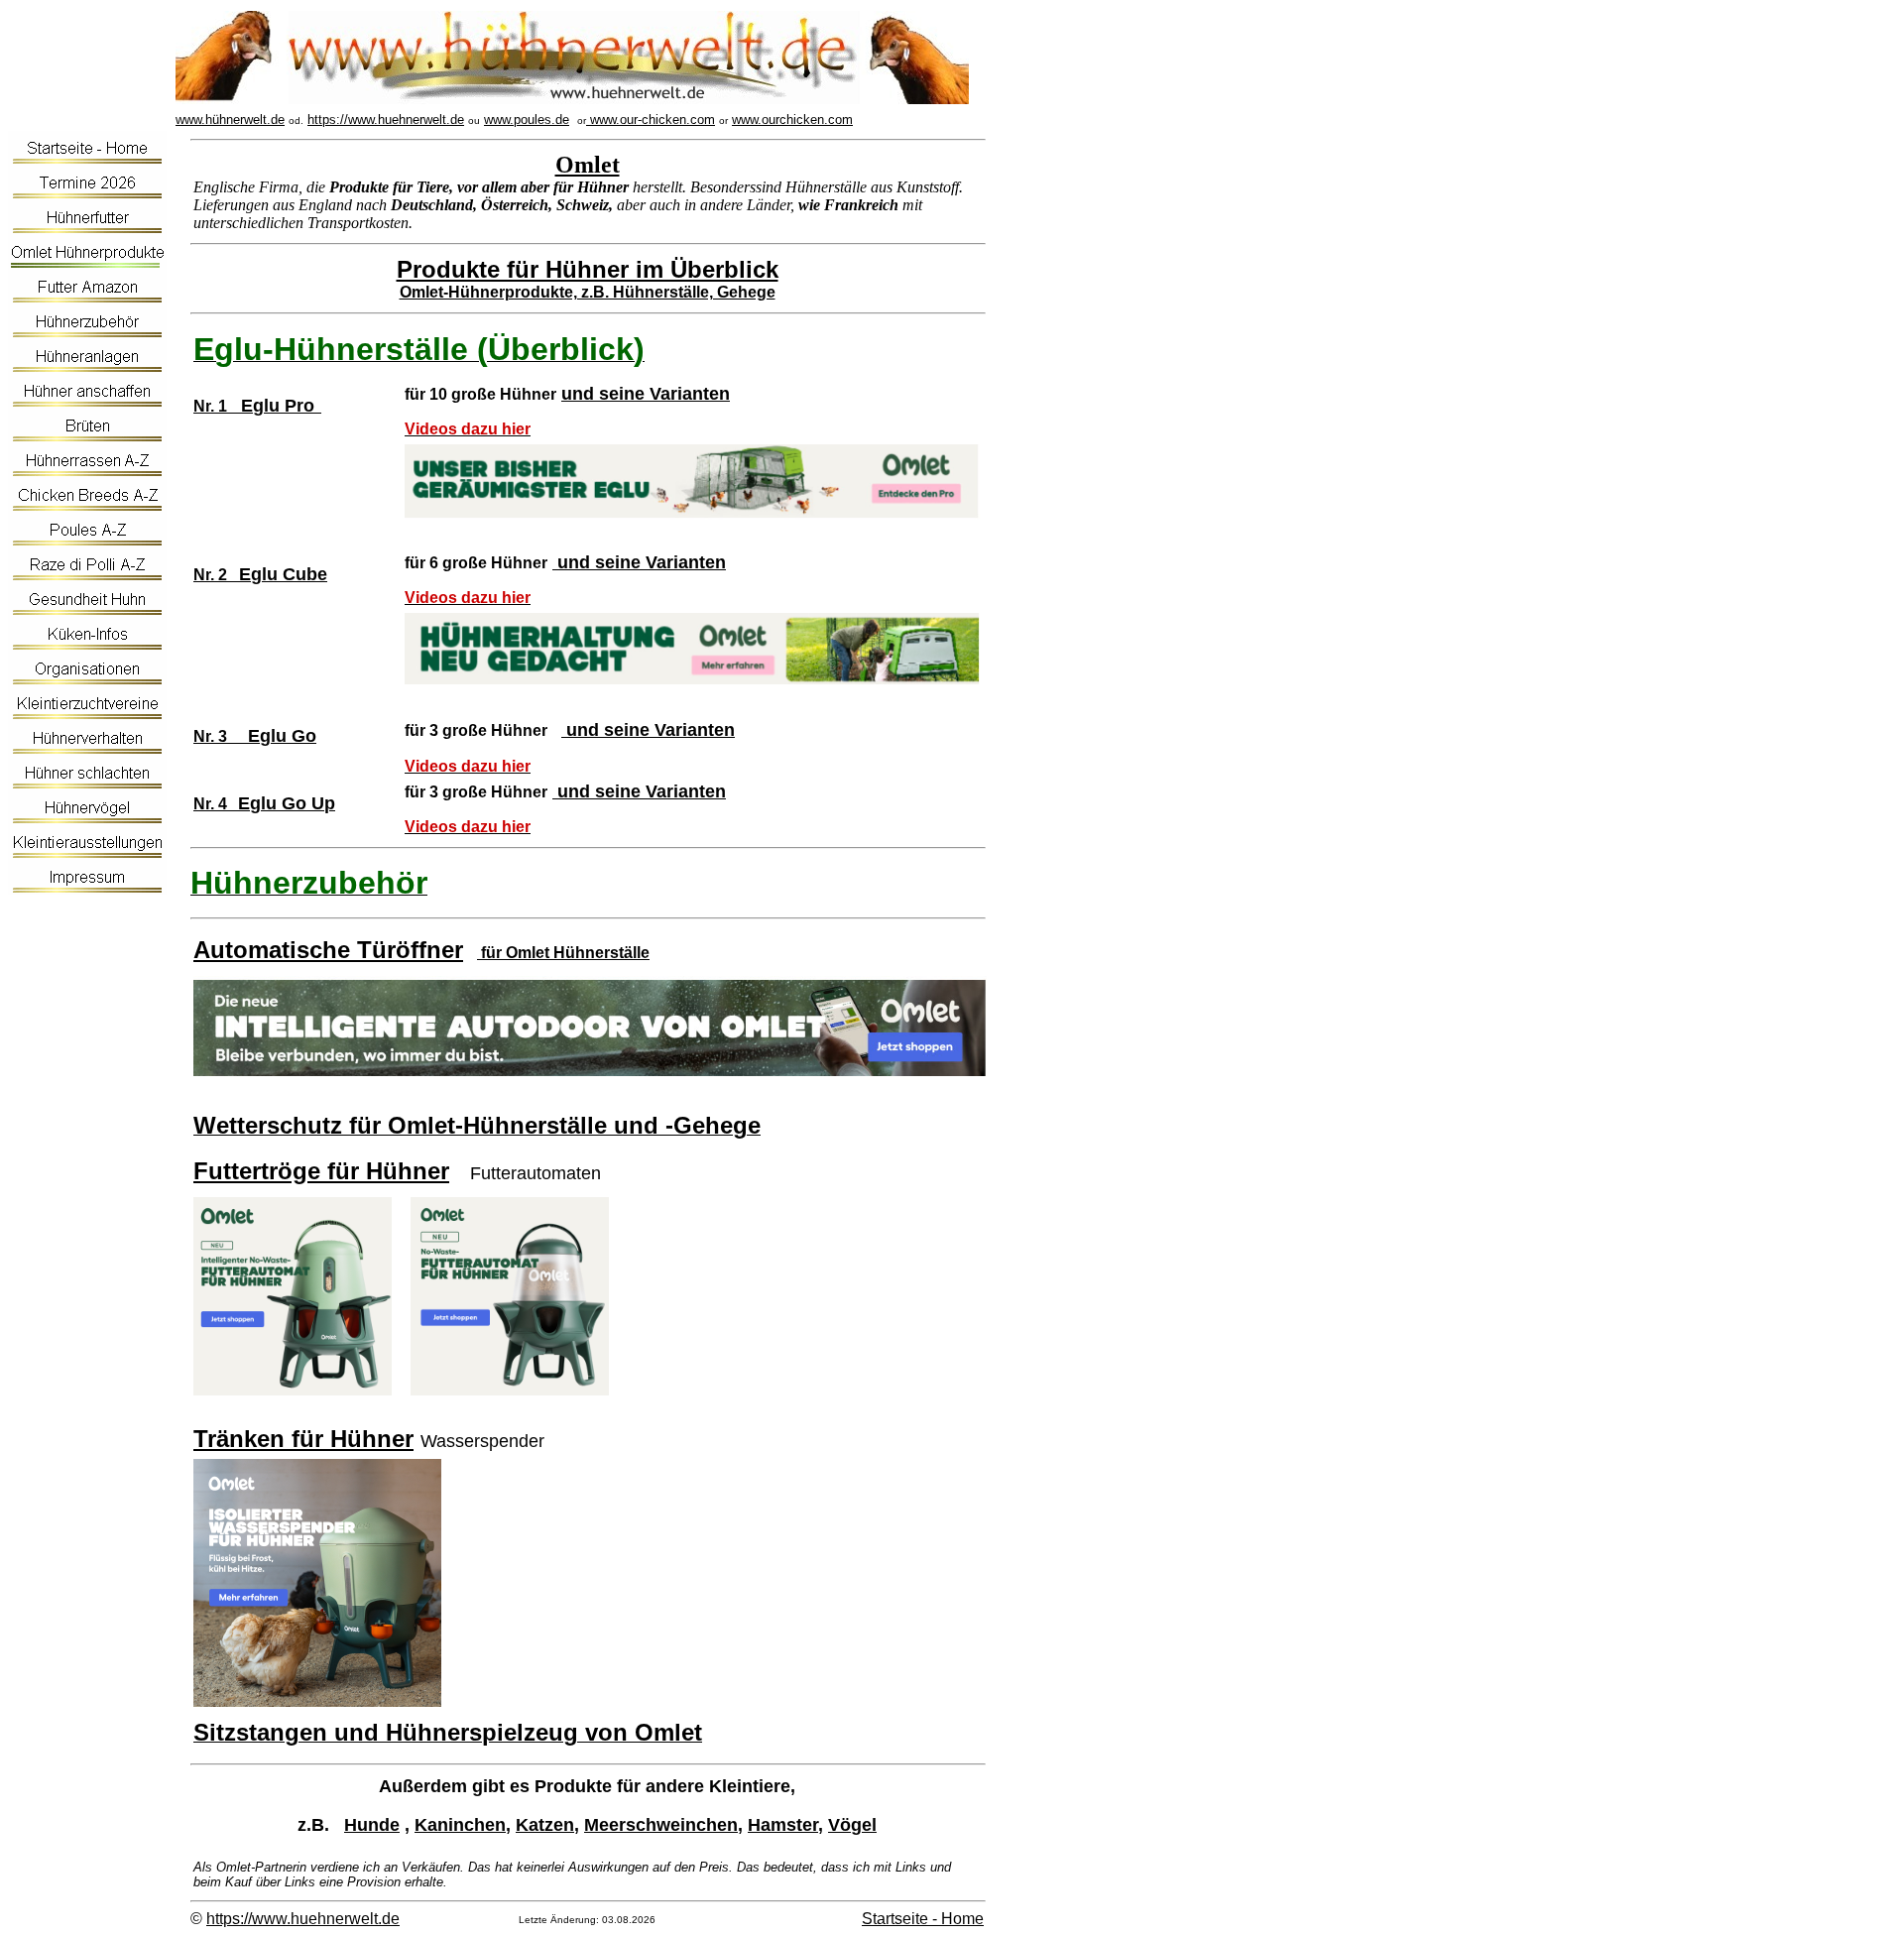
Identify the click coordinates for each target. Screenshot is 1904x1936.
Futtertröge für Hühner (321, 1171)
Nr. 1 (254, 406)
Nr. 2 (260, 575)
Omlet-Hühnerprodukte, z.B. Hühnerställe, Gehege (588, 292)
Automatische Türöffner (328, 950)
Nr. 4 (264, 804)
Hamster (783, 1825)
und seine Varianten (646, 394)
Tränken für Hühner (303, 1439)
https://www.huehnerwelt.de (386, 120)
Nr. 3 (255, 736)
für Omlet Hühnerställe (563, 953)
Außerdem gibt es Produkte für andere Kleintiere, (587, 1786)
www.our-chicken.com (651, 120)
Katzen (545, 1825)
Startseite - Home (923, 1919)
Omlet (588, 165)
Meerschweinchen (661, 1825)
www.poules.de (527, 120)
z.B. (313, 1825)
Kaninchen (460, 1825)
